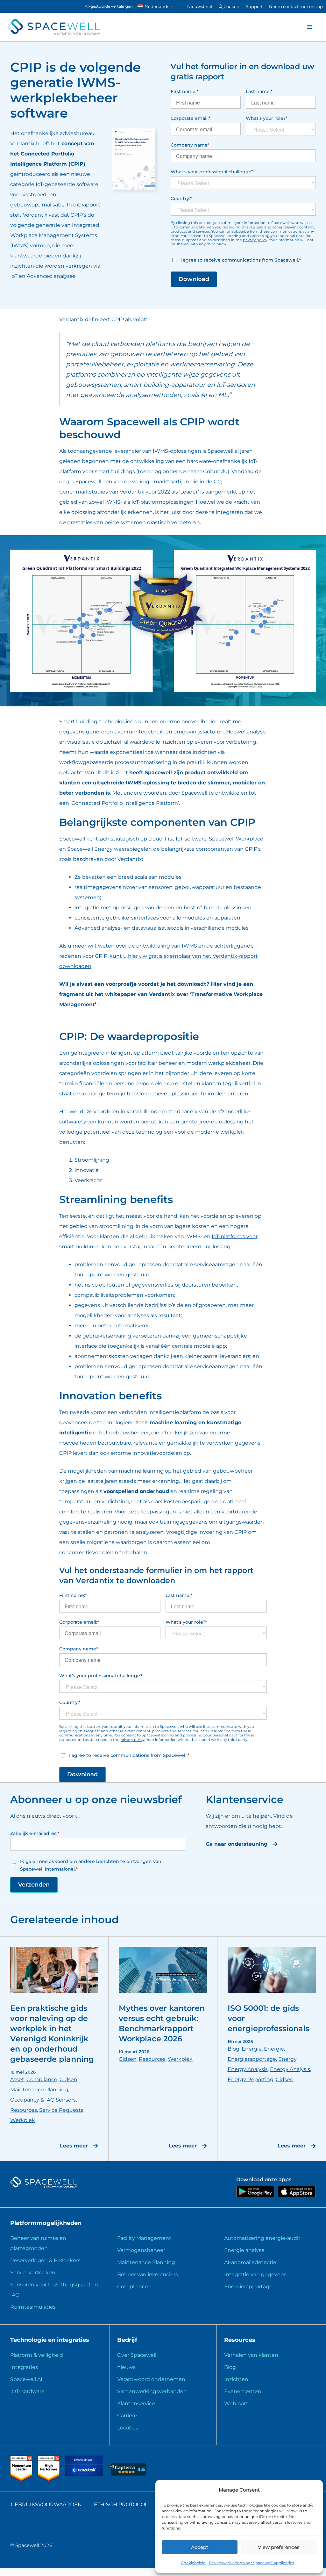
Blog (234, 2049)
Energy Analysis (248, 2069)
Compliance (42, 2079)
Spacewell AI (26, 2379)
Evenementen (243, 2391)
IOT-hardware (27, 2391)
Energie (252, 2049)
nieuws (126, 2367)
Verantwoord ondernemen (151, 2379)
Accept (200, 2547)
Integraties (24, 2367)
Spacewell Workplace (236, 839)
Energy (287, 2059)
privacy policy (255, 240)
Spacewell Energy (90, 849)
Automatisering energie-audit (262, 2238)
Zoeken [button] (231, 6)
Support (254, 6)
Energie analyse (244, 2250)
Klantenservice (136, 2403)
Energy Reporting (251, 2079)
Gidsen (68, 2079)
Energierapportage (252, 2059)
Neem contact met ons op (296, 6)
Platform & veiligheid (37, 2355)
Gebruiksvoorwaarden (46, 2504)
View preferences (279, 2547)
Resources (24, 2110)
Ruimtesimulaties (33, 2307)
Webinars (236, 2403)
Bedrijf (127, 2340)
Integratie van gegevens (255, 2274)
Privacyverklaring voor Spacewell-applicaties (252, 2563)
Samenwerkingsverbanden (152, 2391)
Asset (17, 2079)
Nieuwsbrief (200, 6)
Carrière (127, 2416)
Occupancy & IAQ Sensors (43, 2100)
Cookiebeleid (193, 2563)
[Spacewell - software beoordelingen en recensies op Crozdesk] (85, 2474)
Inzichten (236, 2379)
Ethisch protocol (121, 2504)
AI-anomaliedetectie (250, 2262)
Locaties (128, 2428)
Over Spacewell (137, 2355)
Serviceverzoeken (33, 2273)
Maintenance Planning (39, 2090)
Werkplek (23, 2120)
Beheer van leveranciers (148, 2274)
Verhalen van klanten (251, 2355)
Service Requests (61, 2110)
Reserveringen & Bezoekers (45, 2260)
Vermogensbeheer (141, 2250)
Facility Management (144, 2238)
